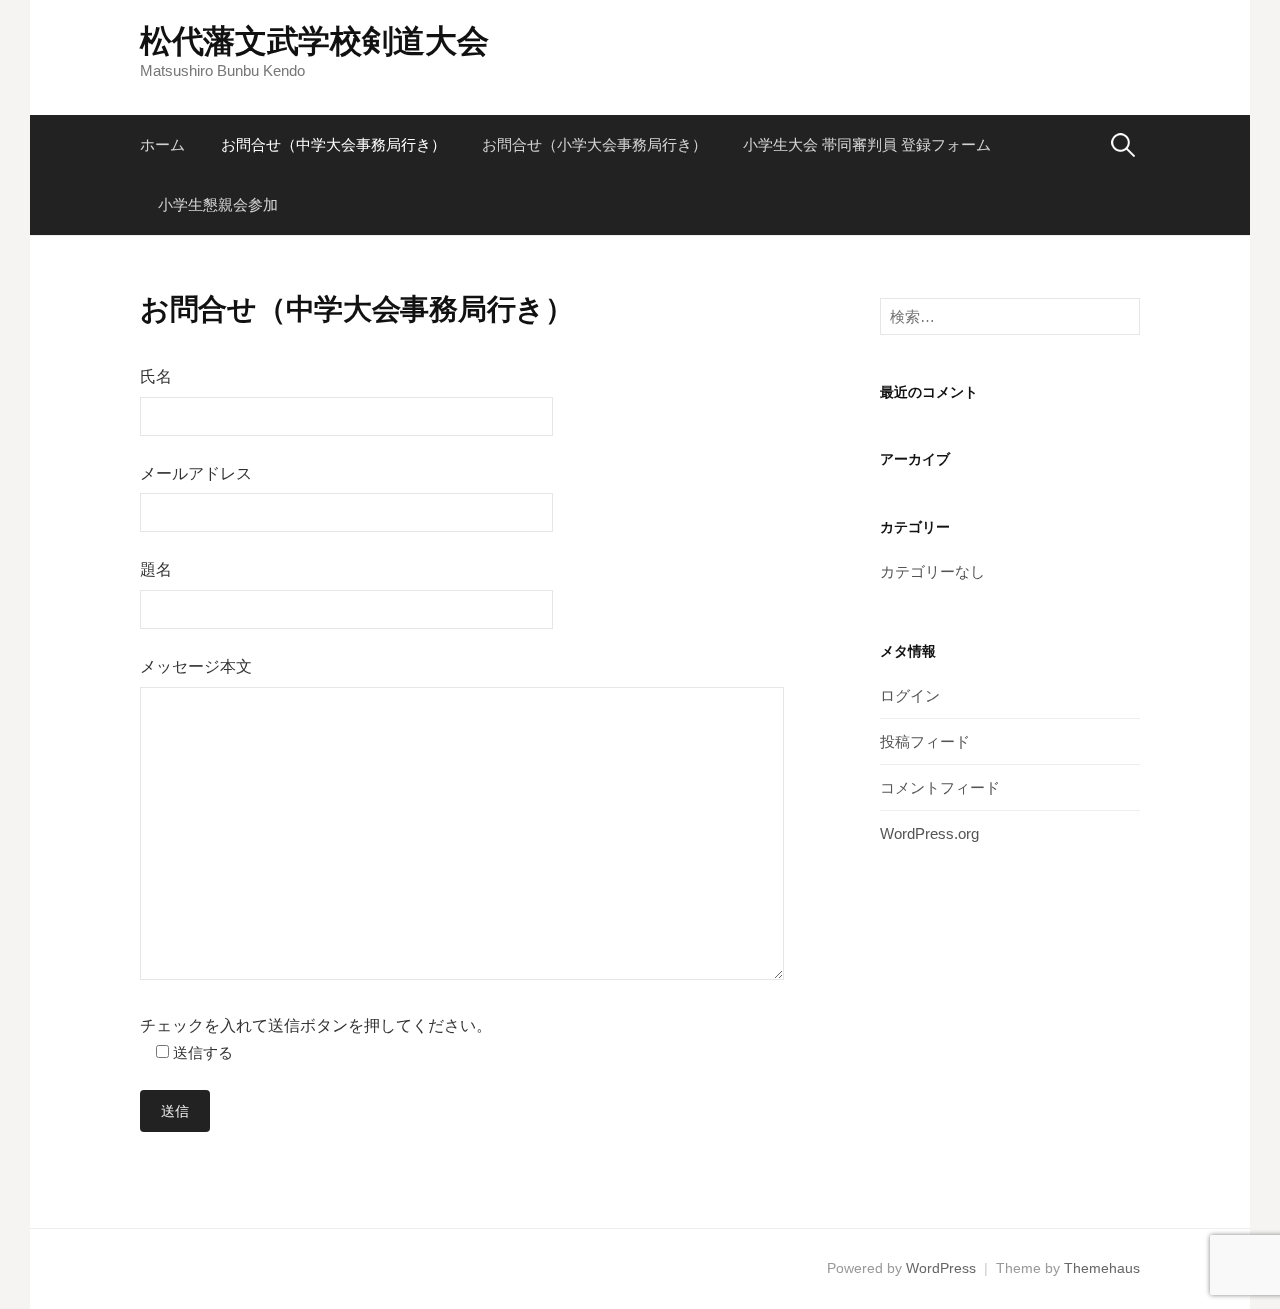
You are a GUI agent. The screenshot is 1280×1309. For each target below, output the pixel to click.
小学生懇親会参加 (218, 204)
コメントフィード (940, 787)
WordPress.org (929, 833)
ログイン (910, 695)
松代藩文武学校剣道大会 (314, 41)
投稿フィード (925, 741)
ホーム (162, 144)
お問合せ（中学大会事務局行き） (333, 144)
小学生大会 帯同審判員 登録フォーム (867, 144)
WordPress (941, 1268)
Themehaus (1102, 1268)
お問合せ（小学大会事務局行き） (594, 144)
